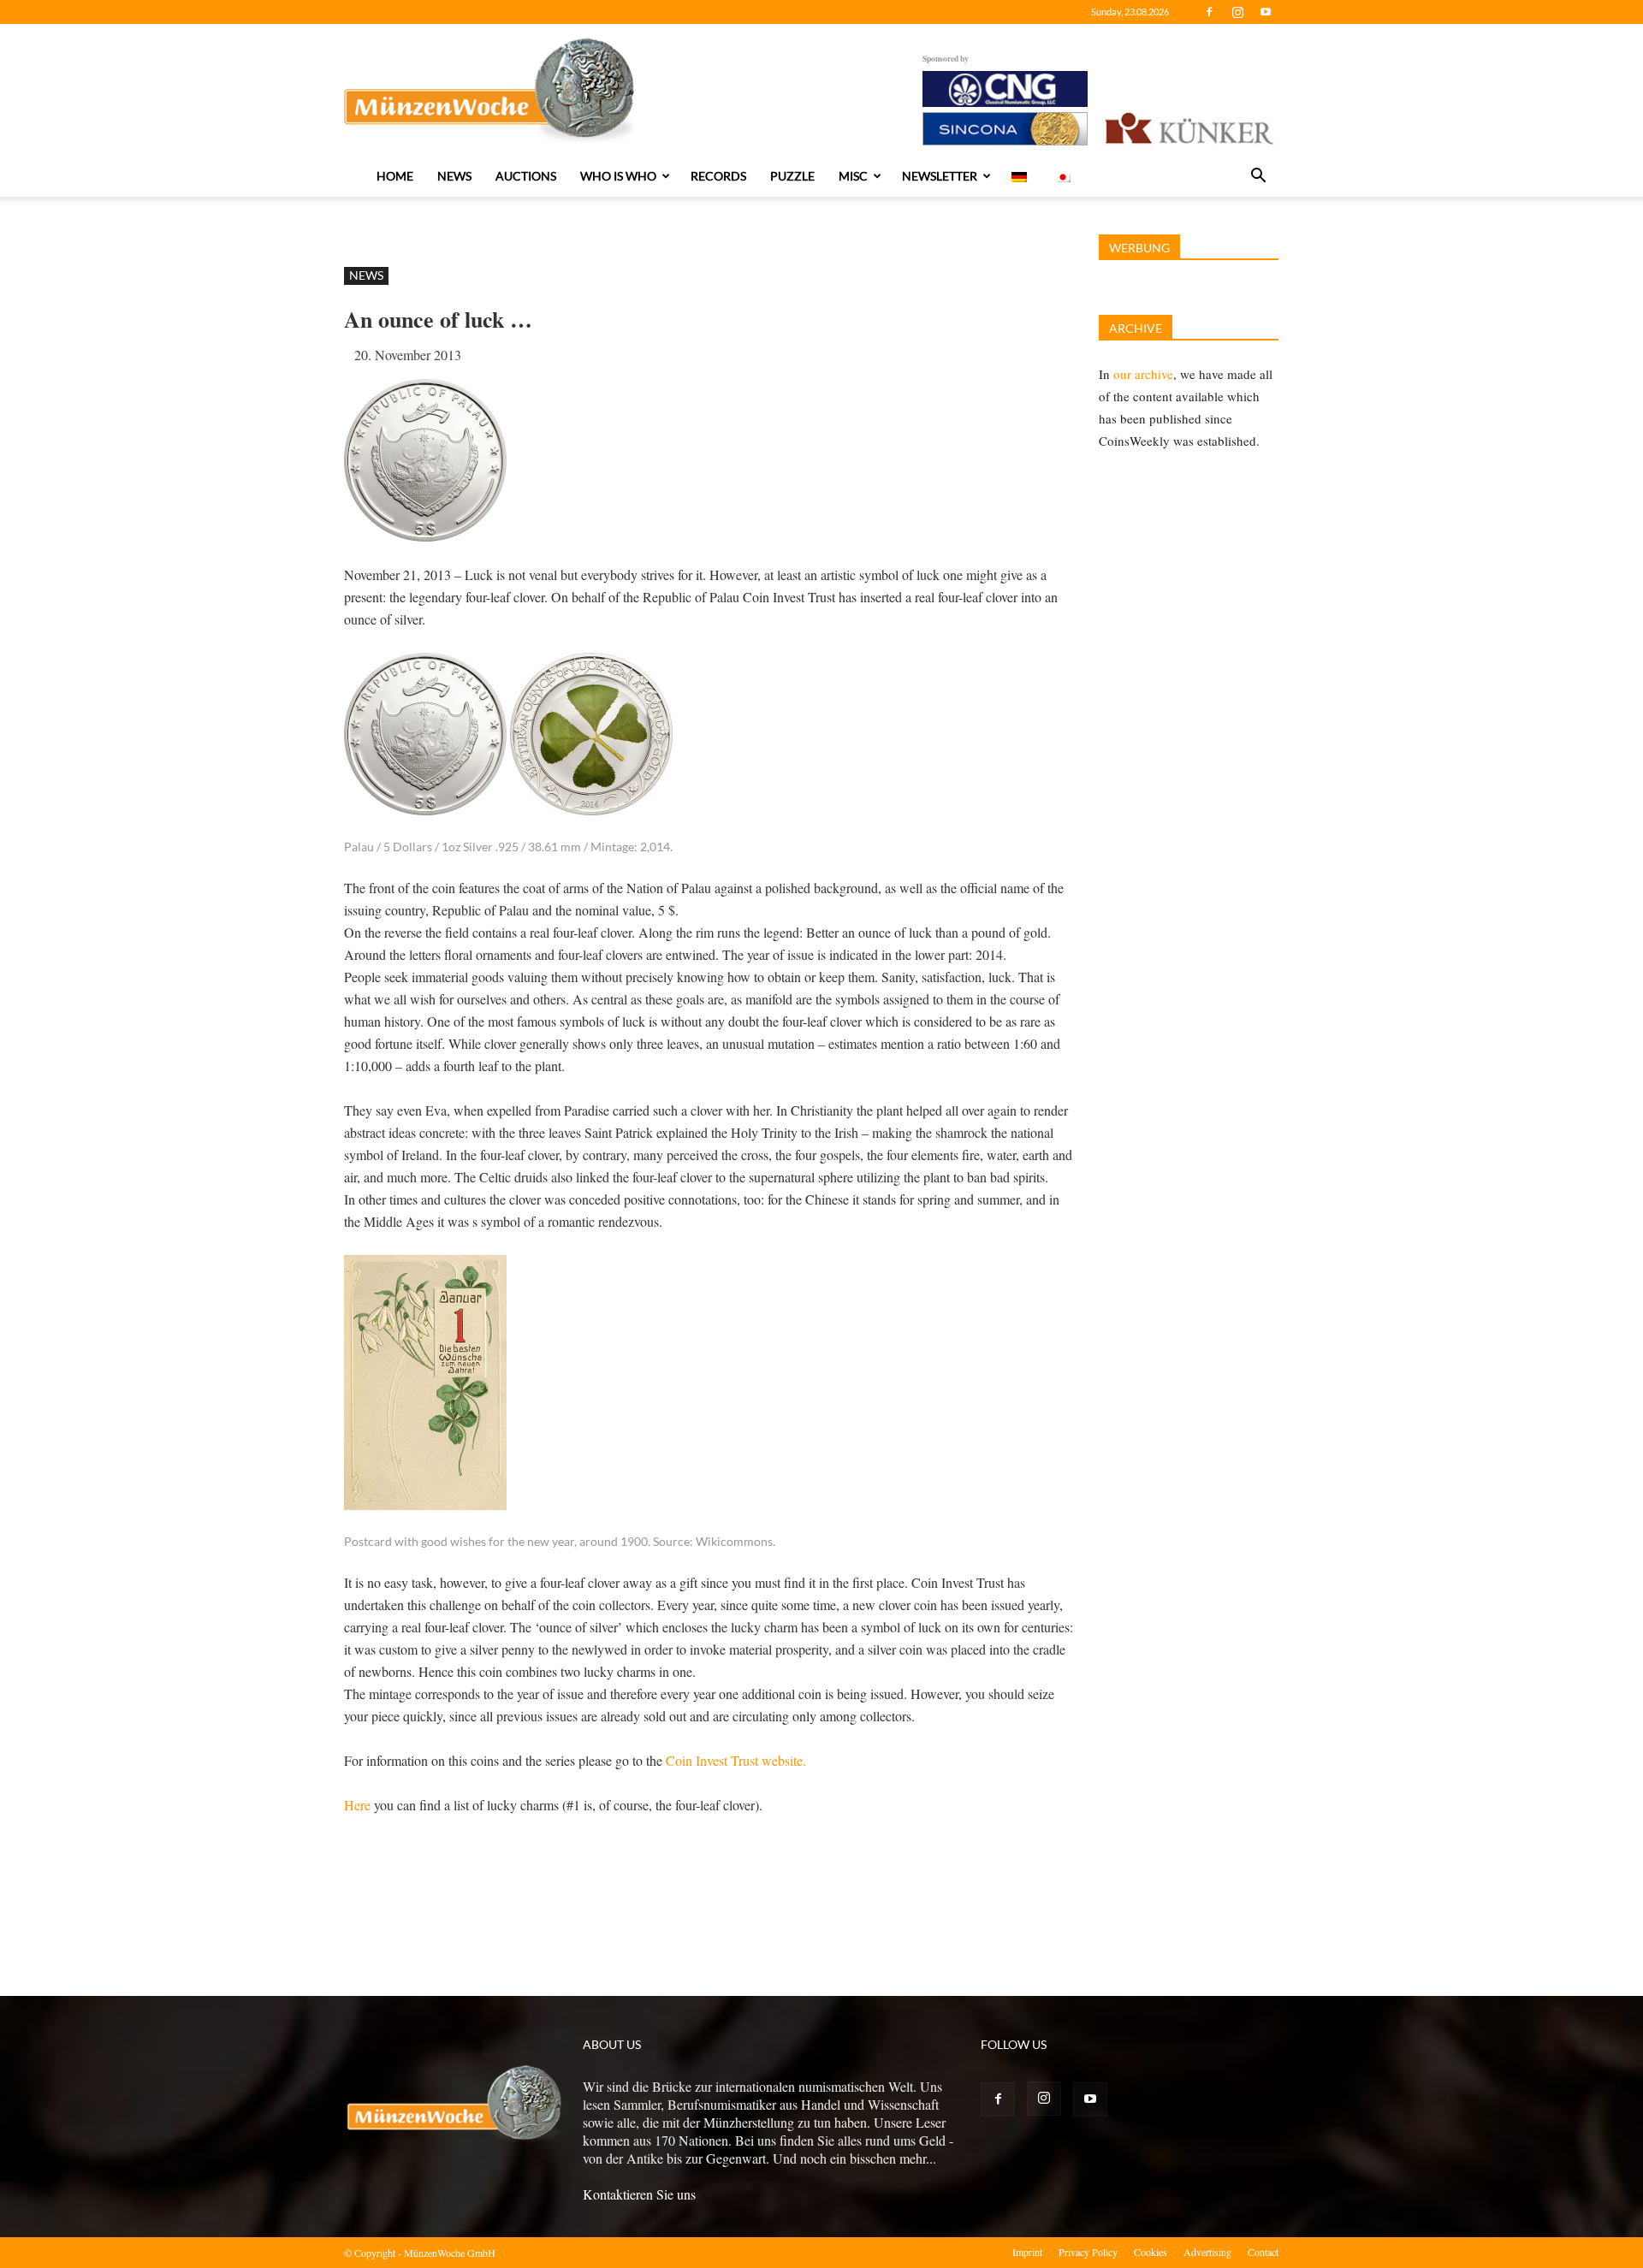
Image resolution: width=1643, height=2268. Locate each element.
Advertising (1207, 2252)
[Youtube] (1266, 12)
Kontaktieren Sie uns (639, 2194)
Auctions (526, 176)
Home (395, 176)
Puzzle (792, 176)
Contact (1263, 2252)
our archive (1143, 374)
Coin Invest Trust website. (736, 1760)
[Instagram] (1237, 12)
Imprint (1027, 2252)
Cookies (1151, 2252)
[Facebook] (1209, 12)
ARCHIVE (1136, 328)
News (454, 176)
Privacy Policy (1088, 2252)
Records (718, 176)
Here (357, 1805)
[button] (1258, 177)
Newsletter (940, 176)
